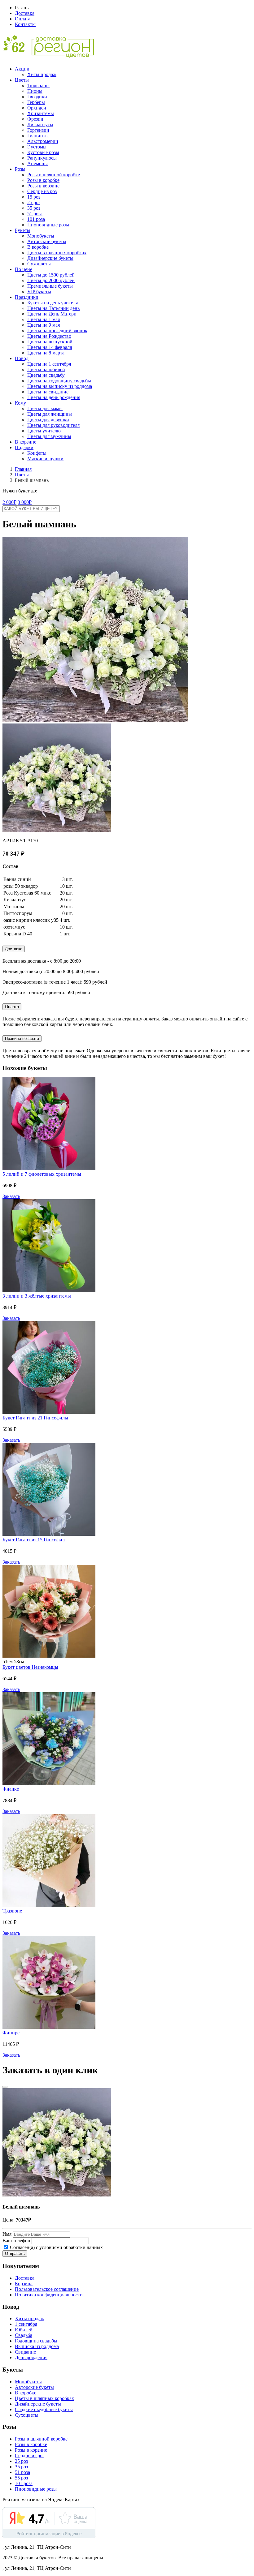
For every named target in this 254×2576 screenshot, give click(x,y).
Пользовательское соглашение (47, 2289)
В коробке (38, 247)
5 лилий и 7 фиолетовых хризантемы (42, 1174)
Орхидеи (37, 108)
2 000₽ (9, 502)
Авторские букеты (47, 241)
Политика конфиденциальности (49, 2295)
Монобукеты (41, 236)
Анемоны (37, 163)
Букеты (23, 230)
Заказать (11, 1196)
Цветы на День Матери (52, 314)
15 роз (34, 197)
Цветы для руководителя (53, 425)
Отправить (15, 2254)
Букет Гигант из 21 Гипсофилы (35, 1418)
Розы (20, 169)
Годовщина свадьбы (36, 2341)
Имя (7, 2234)
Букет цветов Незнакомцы (30, 1667)
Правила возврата (22, 1039)
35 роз (34, 208)
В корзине (26, 442)
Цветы (22, 80)
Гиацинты (38, 136)
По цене (24, 269)
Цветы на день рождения (54, 397)
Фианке (11, 1789)
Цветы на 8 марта (46, 353)
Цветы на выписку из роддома (60, 386)
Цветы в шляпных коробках (57, 253)
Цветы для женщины (50, 414)
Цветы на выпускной (50, 342)
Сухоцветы (39, 264)
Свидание (25, 2352)
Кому (20, 403)
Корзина (24, 2284)
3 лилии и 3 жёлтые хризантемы (37, 1296)
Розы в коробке (43, 180)
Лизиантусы (40, 125)
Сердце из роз (42, 191)
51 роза (35, 214)
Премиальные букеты (50, 286)
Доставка (25, 13)
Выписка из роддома (37, 2346)
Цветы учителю (44, 431)
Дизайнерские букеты (50, 258)
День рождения (31, 2357)
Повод (22, 358)
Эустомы (37, 147)
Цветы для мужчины (49, 436)
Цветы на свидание (48, 392)
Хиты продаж (42, 74)
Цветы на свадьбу (46, 375)
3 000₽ (25, 502)
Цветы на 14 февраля (50, 347)
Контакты (25, 24)
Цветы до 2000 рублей (51, 280)
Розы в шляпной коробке (54, 175)
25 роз (34, 202)
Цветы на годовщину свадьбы (59, 381)
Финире (11, 2033)
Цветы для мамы (45, 408)
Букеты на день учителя (53, 303)
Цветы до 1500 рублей (51, 275)
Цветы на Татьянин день (53, 308)
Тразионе (12, 1911)
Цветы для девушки (48, 420)
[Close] (5, 2087)
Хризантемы (41, 113)
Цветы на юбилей (46, 369)
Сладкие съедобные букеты (44, 2409)
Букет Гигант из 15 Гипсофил (34, 1540)
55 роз (21, 2478)
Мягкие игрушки (45, 459)
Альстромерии (43, 141)
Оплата (23, 19)
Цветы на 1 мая (44, 319)
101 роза (36, 219)
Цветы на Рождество (49, 336)
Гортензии (38, 130)
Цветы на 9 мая (44, 325)
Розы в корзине (43, 186)
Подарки (24, 447)
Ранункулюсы (42, 158)
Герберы (36, 102)
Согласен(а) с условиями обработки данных (56, 2247)
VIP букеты (39, 292)
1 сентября (26, 2324)
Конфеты (37, 453)
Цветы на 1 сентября (49, 364)
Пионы (35, 91)
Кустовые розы (43, 152)
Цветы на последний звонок (57, 331)
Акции (22, 69)
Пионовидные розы (48, 225)
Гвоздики (37, 97)
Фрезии (35, 119)
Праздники (27, 297)
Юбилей (24, 2330)
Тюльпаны (38, 86)
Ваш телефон (16, 2241)
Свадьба (24, 2335)
